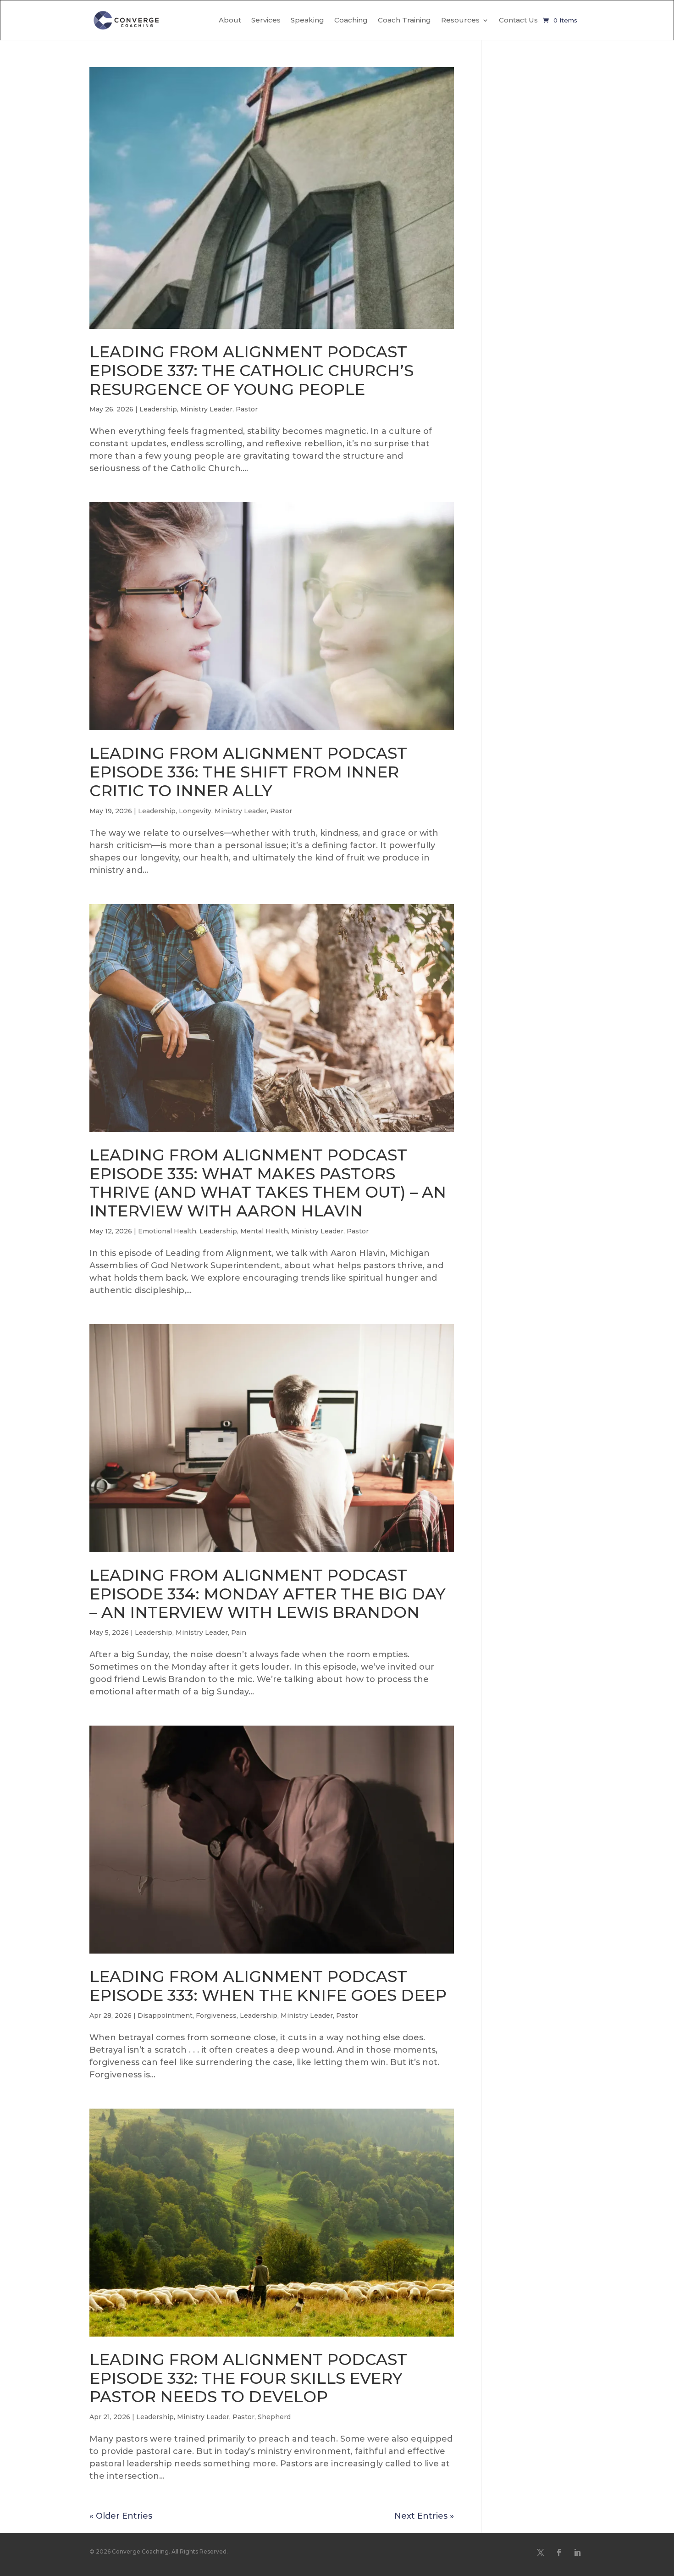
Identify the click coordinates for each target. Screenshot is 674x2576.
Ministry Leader (206, 409)
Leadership (158, 409)
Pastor (247, 409)
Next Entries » (424, 2516)
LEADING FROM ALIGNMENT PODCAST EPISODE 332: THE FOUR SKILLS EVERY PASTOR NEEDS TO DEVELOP (248, 2378)
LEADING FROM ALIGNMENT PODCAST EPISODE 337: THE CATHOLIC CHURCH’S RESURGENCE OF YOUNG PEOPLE (251, 371)
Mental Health (264, 1231)
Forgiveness (216, 2015)
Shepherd (274, 2417)
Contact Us (518, 20)
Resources (460, 20)
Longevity (195, 811)
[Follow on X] (541, 2553)
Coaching (351, 20)
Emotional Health (167, 1231)
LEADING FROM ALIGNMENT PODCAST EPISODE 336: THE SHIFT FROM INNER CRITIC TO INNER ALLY (248, 772)
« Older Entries (121, 2516)
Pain (239, 1632)
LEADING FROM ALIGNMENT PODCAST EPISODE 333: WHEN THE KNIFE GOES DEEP (268, 1986)
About (230, 20)
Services (266, 20)
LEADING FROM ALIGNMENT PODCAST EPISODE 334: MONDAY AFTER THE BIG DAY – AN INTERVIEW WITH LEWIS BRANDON (268, 1594)
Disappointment (165, 2015)
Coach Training (404, 20)
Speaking (307, 20)
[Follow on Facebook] (559, 2553)
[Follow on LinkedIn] (577, 2553)
